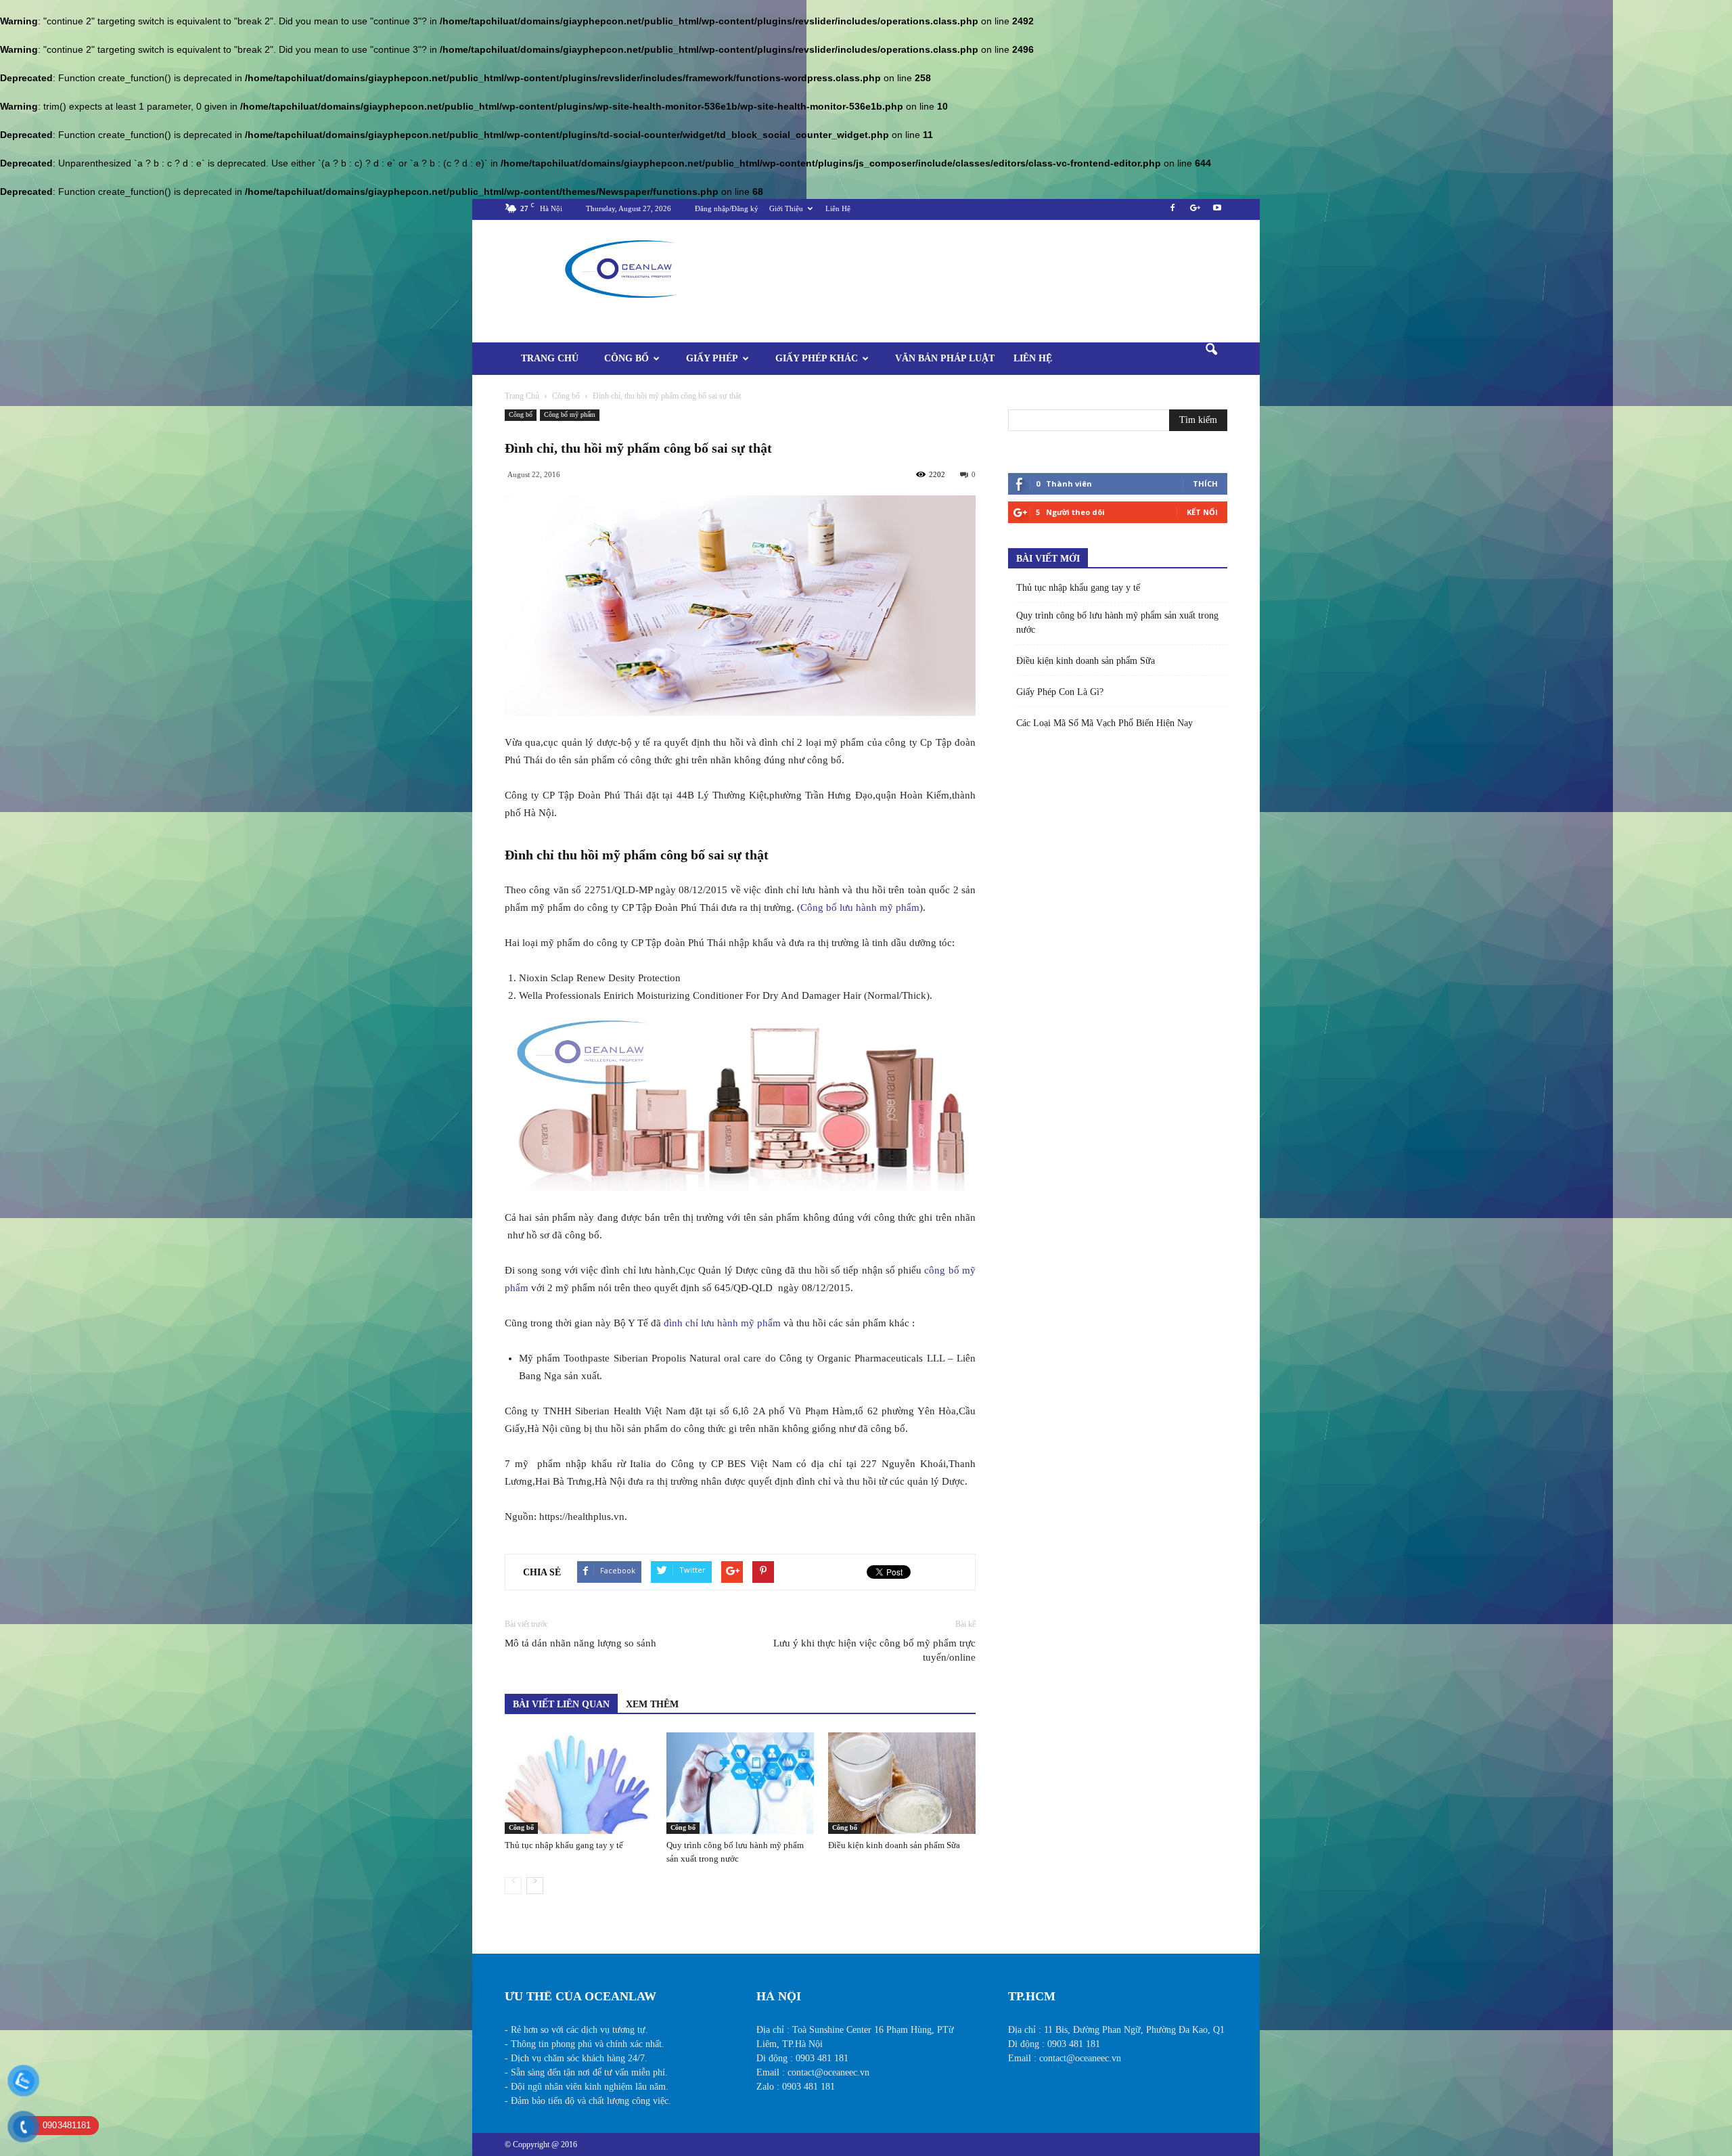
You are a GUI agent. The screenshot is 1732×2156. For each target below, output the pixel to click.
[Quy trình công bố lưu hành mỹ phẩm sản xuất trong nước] (740, 1783)
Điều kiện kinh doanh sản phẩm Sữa (894, 1845)
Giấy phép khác (817, 358)
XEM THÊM (652, 1704)
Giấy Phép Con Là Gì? (1060, 692)
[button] (1211, 359)
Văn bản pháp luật (945, 358)
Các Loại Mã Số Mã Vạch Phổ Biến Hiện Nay (1104, 723)
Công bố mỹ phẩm (570, 414)
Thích (1205, 484)
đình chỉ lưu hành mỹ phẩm (722, 1323)
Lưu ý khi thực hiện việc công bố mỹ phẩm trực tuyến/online (874, 1650)
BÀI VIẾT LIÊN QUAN (561, 1704)
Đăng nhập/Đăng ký (727, 208)
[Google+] (1195, 212)
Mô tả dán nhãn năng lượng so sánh (580, 1643)
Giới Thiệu (786, 208)
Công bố (626, 358)
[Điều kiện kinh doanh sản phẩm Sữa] (902, 1783)
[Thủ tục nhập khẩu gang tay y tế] (578, 1783)
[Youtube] (1217, 212)
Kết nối (1202, 512)
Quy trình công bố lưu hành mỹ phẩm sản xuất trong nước (1117, 623)
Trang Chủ (550, 358)
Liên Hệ (838, 208)
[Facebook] (1172, 212)
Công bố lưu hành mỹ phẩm (860, 907)
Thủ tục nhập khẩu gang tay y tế (564, 1845)
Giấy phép (712, 358)
